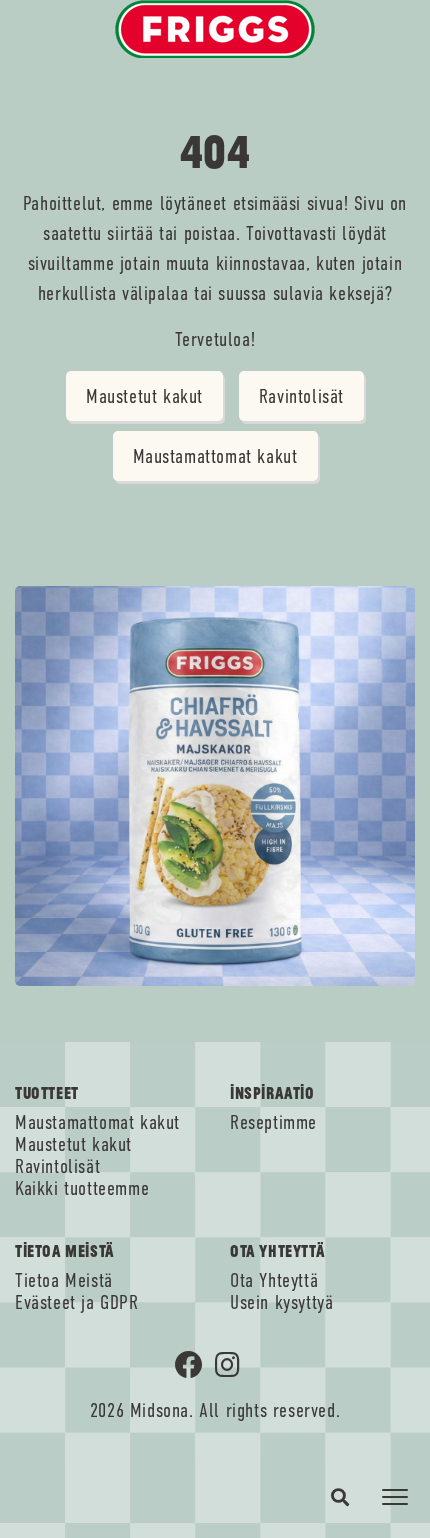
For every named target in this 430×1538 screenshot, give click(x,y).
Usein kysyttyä (281, 1303)
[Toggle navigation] (395, 1497)
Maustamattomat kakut (215, 456)
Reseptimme (273, 1123)
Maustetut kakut (144, 396)
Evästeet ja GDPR (77, 1303)
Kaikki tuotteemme (82, 1189)
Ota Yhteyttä (274, 1281)
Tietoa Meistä (64, 1281)
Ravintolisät (301, 396)
